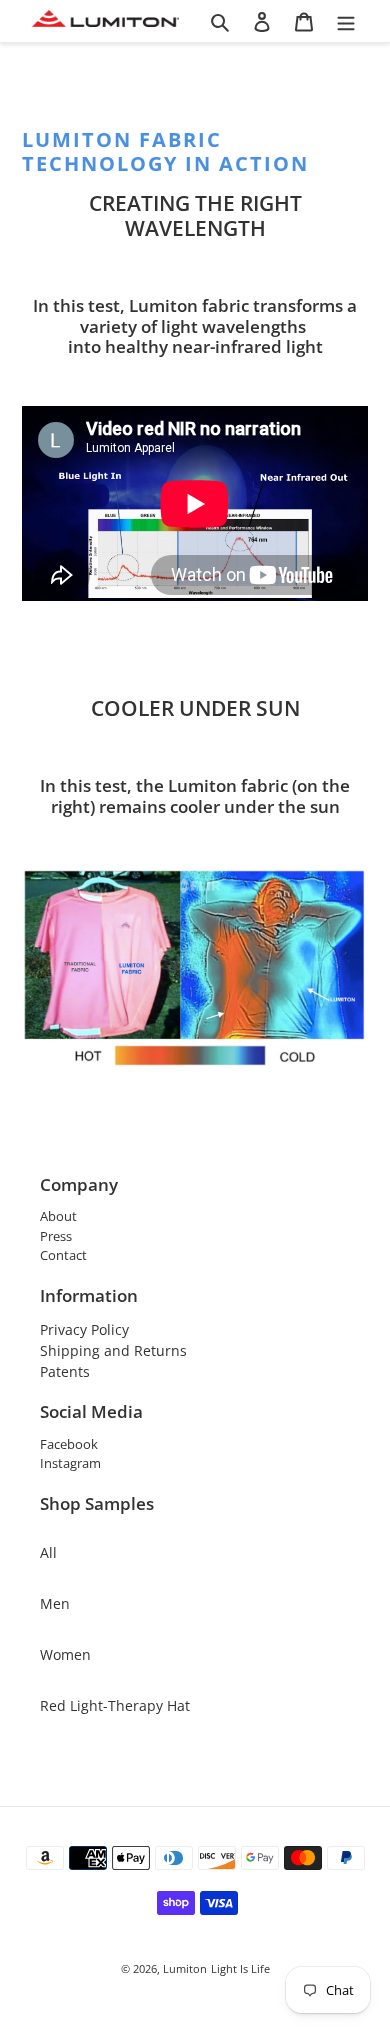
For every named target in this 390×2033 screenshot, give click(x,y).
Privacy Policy (84, 1329)
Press (56, 1236)
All (48, 1552)
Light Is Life (240, 1968)
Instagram (70, 1463)
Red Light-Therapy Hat (115, 1705)
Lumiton (185, 1968)
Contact (63, 1255)
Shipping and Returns (113, 1350)
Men (55, 1603)
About (58, 1216)
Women (65, 1654)
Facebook (69, 1444)
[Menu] (346, 21)
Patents (65, 1371)
